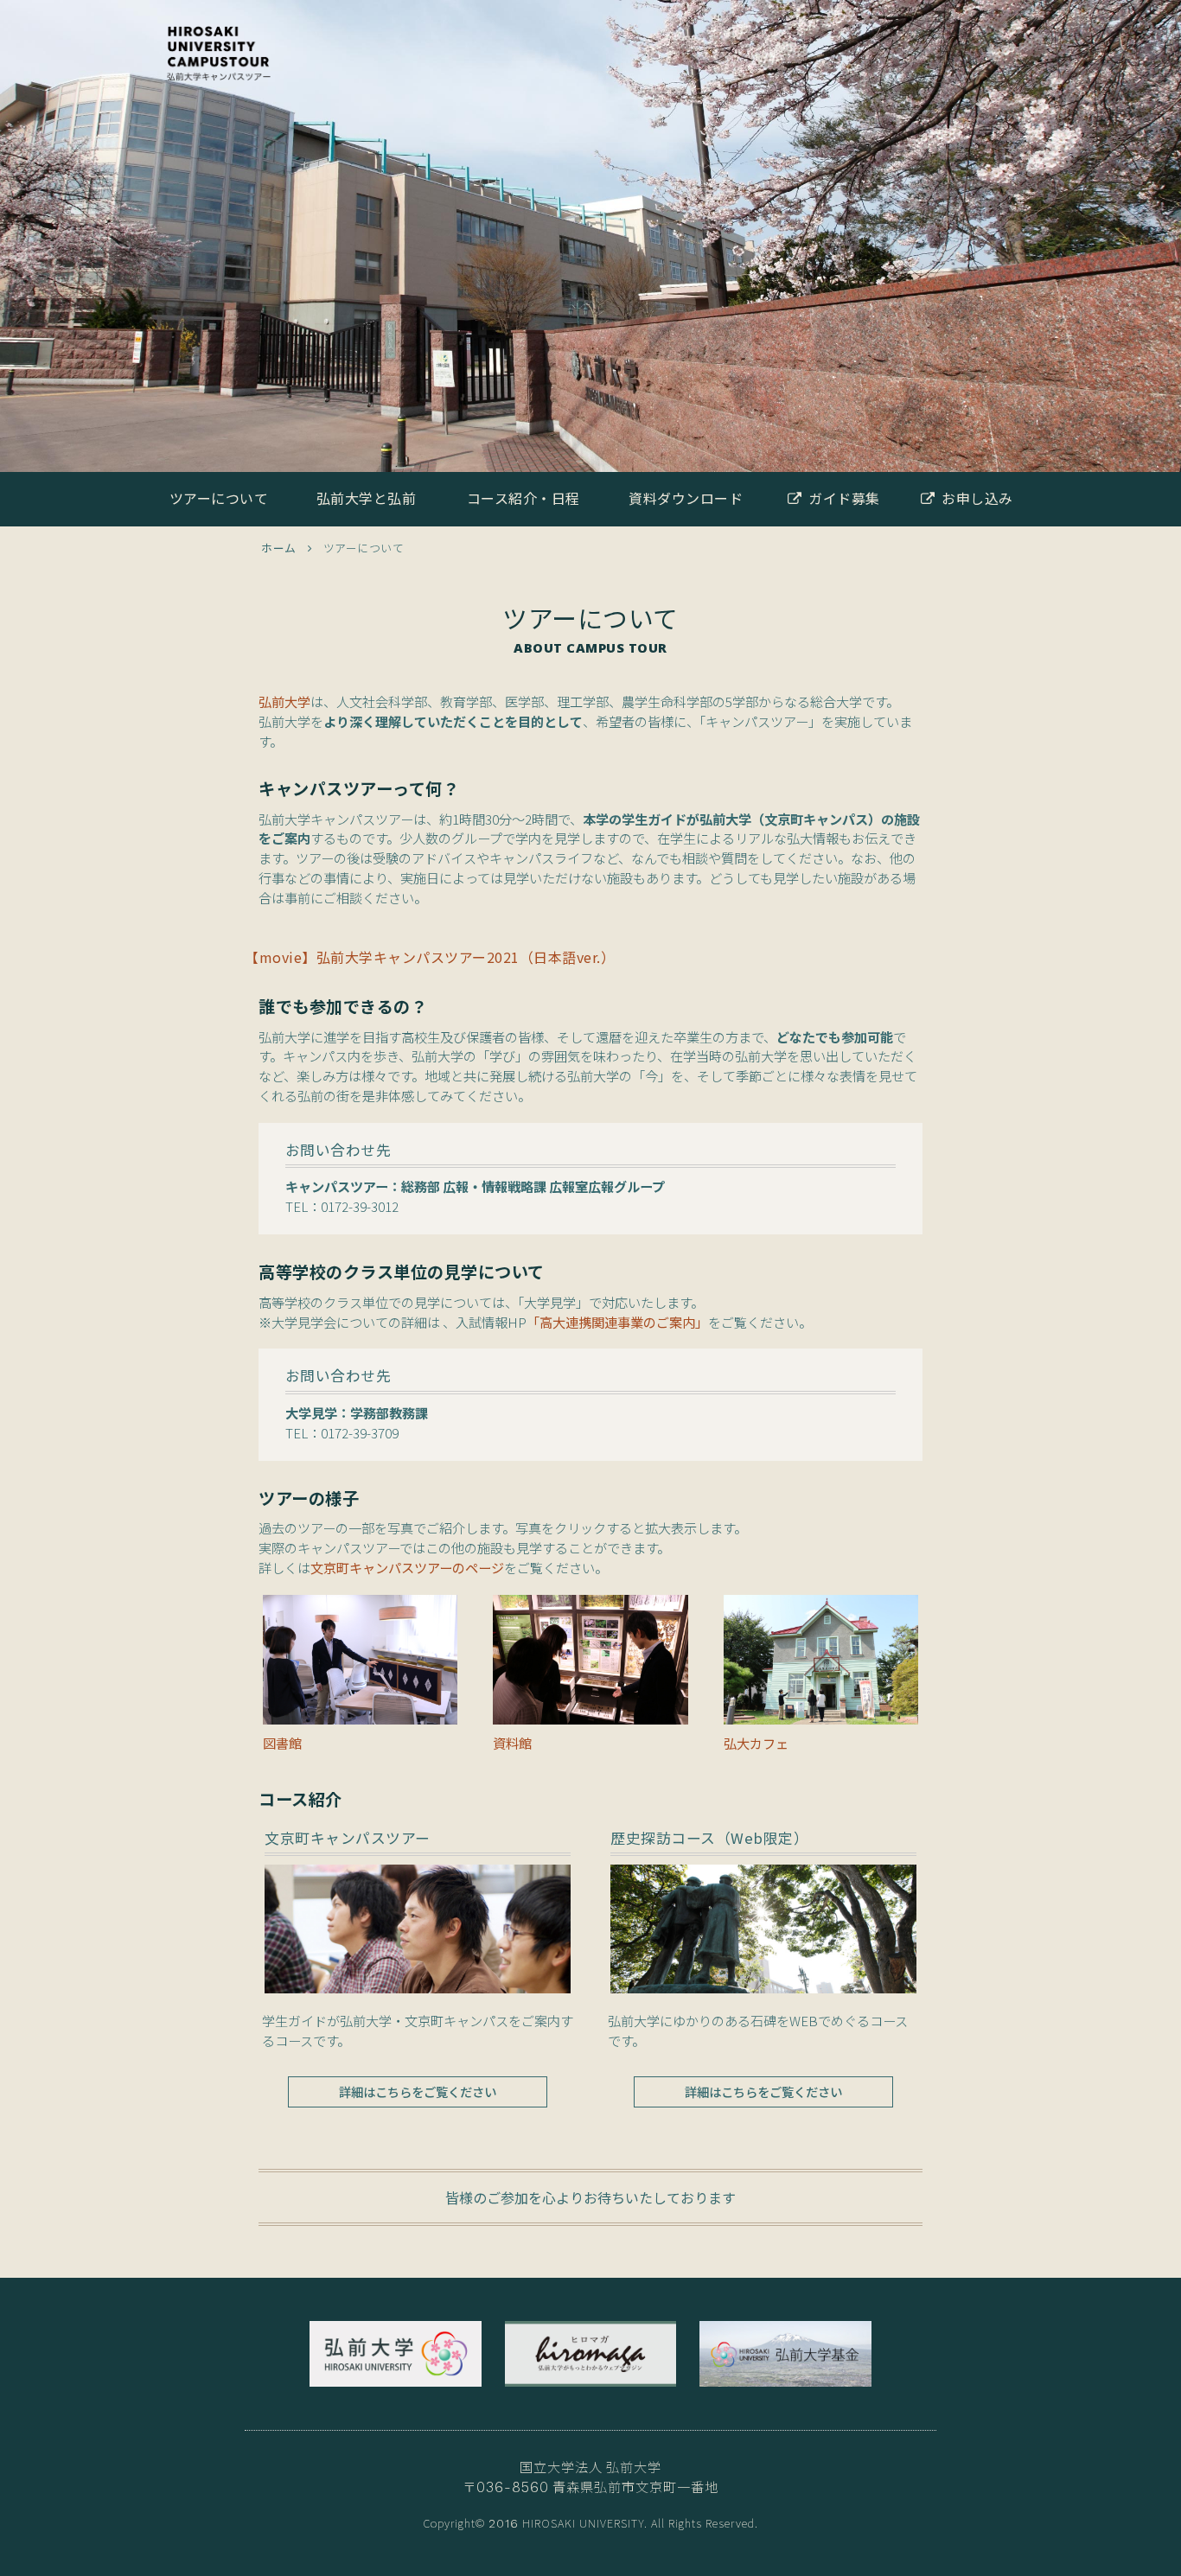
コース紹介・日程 (523, 498)
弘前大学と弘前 (367, 498)
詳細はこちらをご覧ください (418, 2091)
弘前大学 (284, 701)
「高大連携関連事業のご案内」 (617, 1322)
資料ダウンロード (686, 498)
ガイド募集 (844, 498)
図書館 (282, 1743)
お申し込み (977, 498)
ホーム (279, 548)
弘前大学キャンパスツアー (219, 69)
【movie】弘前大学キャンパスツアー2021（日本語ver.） (430, 957)
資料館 (512, 1743)
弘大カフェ (756, 1743)
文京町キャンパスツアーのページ (407, 1567)
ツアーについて (219, 498)
